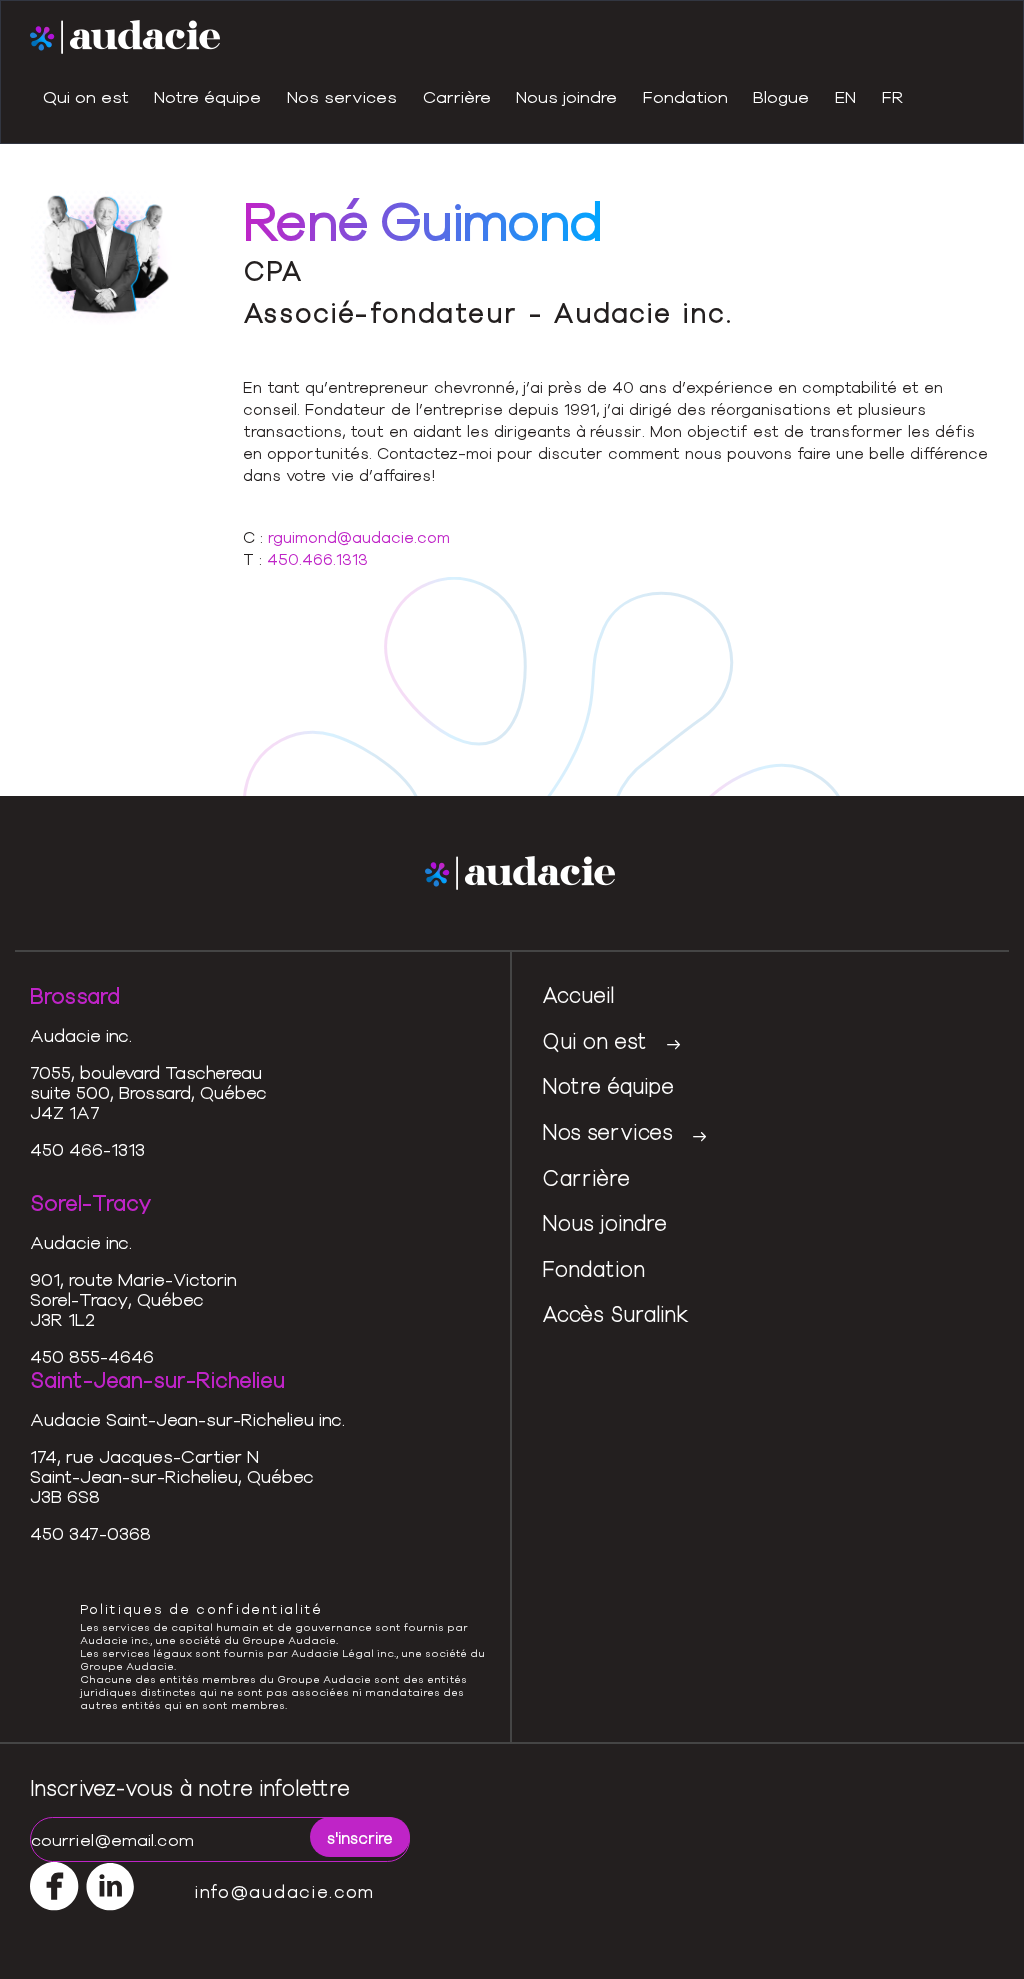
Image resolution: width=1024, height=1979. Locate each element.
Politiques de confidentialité (201, 1609)
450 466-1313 (87, 1149)
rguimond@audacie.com (359, 537)
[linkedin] (257, 607)
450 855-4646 (92, 1356)
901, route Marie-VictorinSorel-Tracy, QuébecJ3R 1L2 (133, 1299)
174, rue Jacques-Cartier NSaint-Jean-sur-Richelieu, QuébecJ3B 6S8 (172, 1476)
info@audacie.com (285, 1891)
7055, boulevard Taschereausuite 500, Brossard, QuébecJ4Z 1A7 (148, 1092)
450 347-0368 (90, 1533)
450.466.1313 (317, 559)
